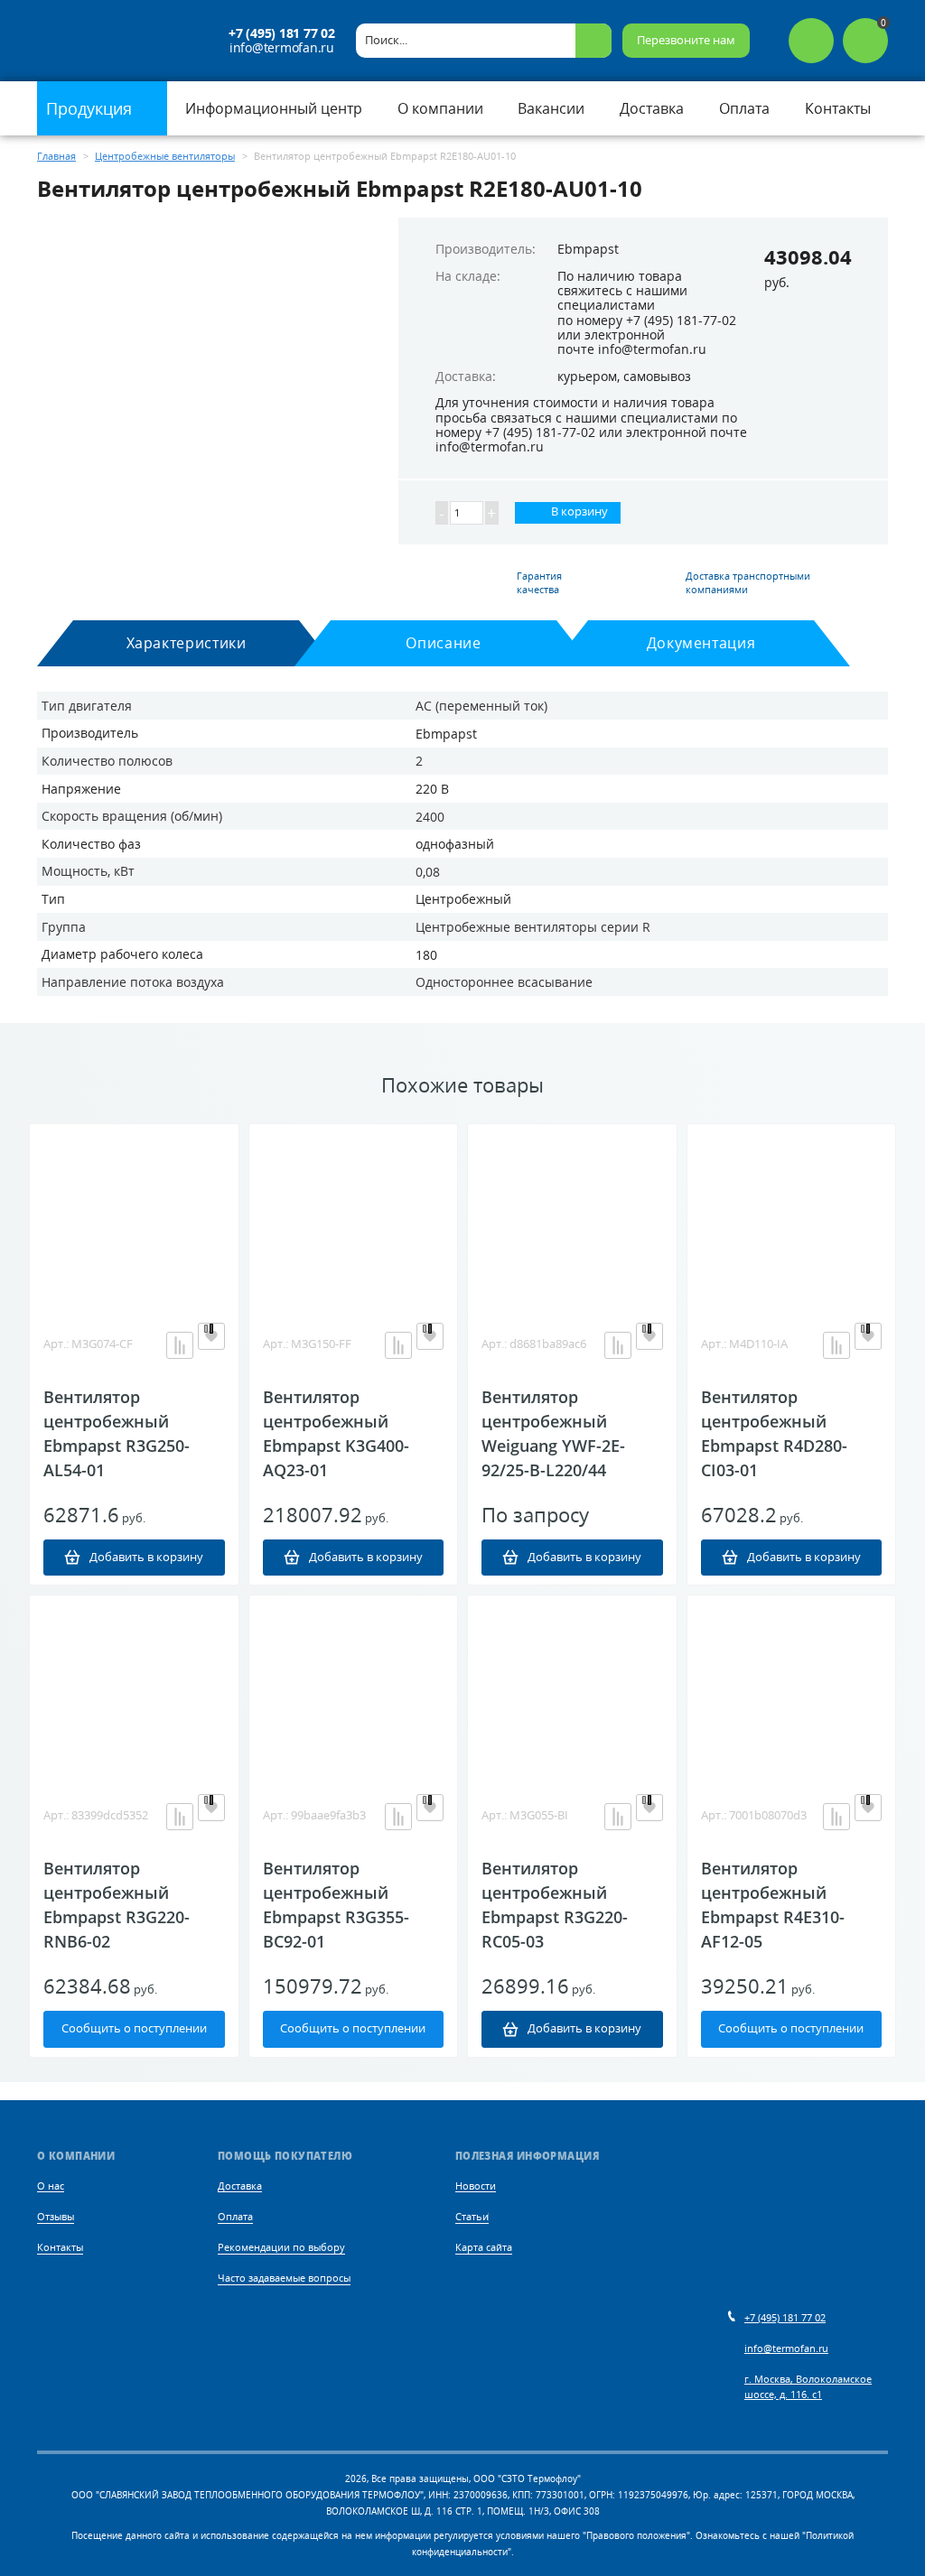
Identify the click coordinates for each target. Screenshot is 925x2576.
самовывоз (657, 376)
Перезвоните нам (686, 40)
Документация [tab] (701, 643)
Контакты (60, 2247)
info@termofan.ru (282, 48)
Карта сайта (484, 2247)
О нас (51, 2185)
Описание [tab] (443, 643)
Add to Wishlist (211, 1336)
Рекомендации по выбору (281, 2247)
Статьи (472, 2216)
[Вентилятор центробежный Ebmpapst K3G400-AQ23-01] (354, 1214)
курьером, (589, 376)
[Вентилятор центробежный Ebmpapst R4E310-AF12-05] (792, 1686)
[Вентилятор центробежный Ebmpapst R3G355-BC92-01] (354, 1686)
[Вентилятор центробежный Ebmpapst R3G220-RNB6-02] (134, 1686)
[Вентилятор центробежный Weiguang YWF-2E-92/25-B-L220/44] (572, 1214)
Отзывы (56, 2216)
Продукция (91, 108)
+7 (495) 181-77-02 (681, 320)
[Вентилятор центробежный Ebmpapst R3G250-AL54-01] (134, 1214)
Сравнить (180, 1345)
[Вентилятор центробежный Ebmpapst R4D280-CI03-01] (792, 1214)
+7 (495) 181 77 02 (281, 33)
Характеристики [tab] (187, 643)
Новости (476, 2185)
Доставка (240, 2185)
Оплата (235, 2216)
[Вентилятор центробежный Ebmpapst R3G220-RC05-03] (572, 1686)
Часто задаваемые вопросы (284, 2278)
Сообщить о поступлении (134, 2028)
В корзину (578, 511)
